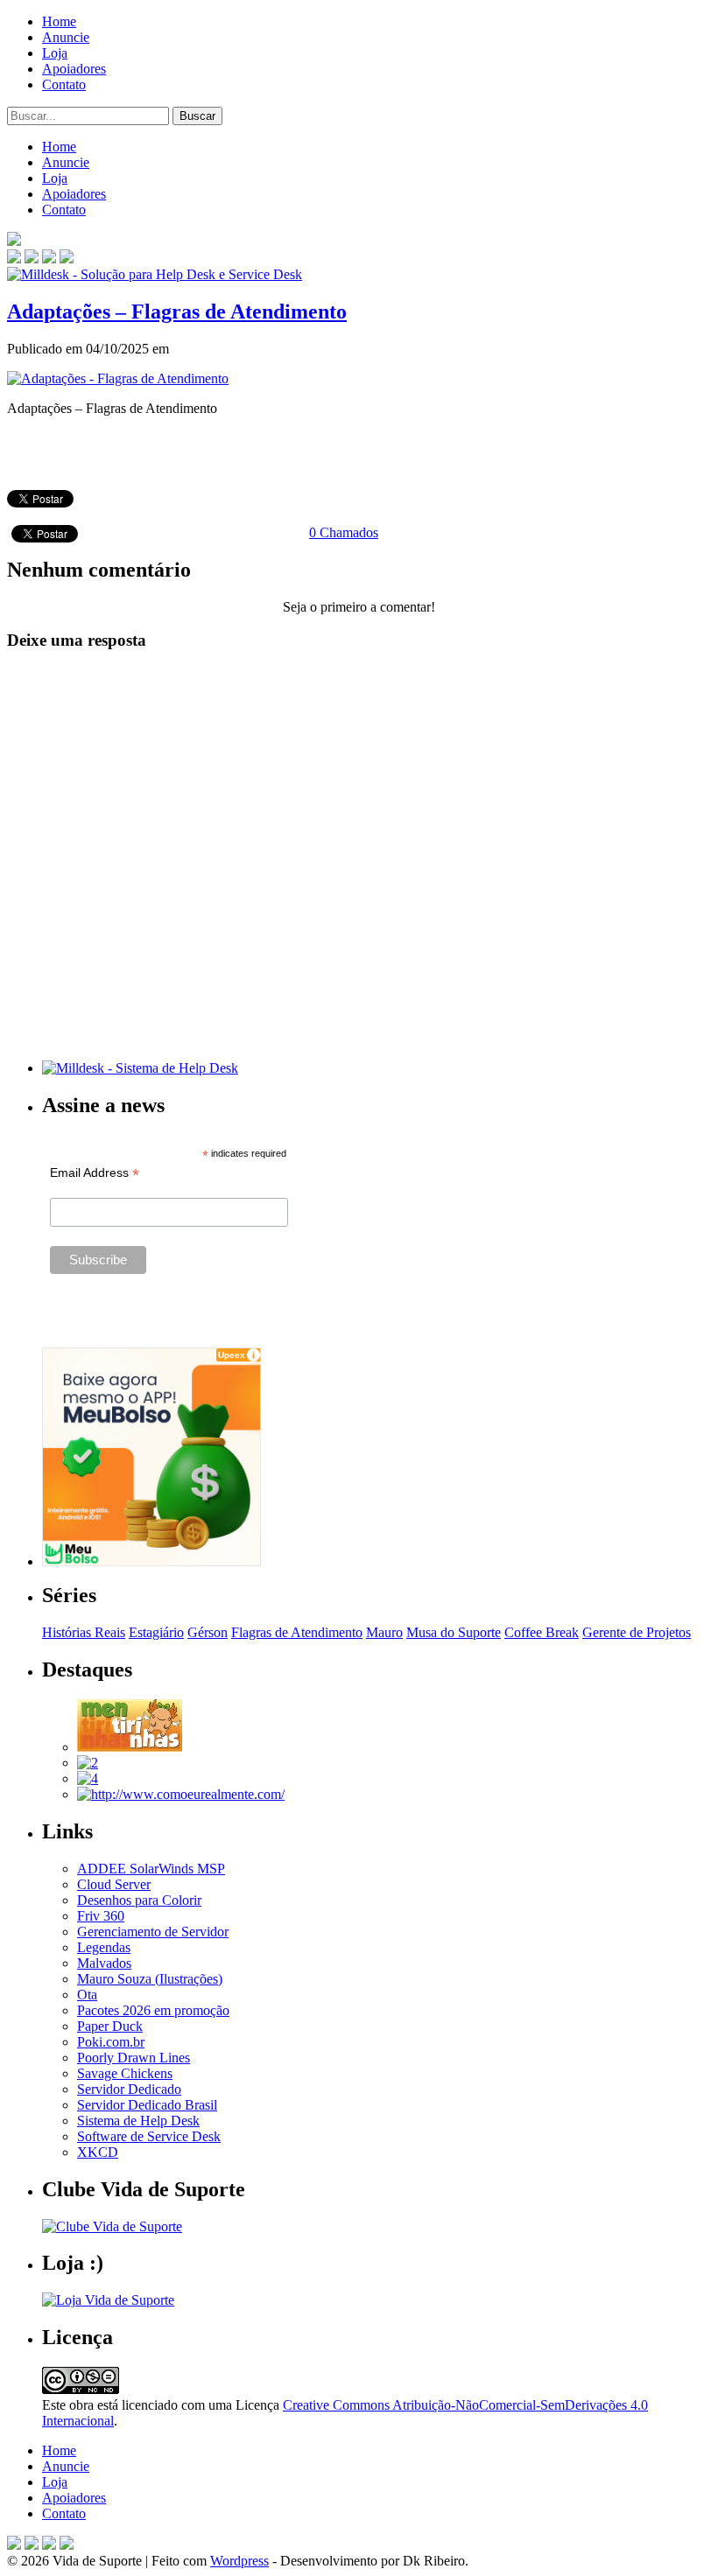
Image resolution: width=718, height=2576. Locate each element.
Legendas (104, 1947)
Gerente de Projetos (637, 1632)
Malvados (104, 1963)
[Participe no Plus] (49, 2545)
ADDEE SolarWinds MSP (151, 1869)
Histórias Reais (84, 1632)
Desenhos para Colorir (139, 1900)
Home (59, 21)
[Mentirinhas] (130, 1747)
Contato (64, 84)
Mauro (384, 1632)
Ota (87, 1995)
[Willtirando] (88, 1763)
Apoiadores (74, 69)
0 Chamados (344, 532)
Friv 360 (101, 1916)
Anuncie (66, 37)
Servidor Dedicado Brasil (147, 2105)
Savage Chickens (125, 2073)
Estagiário (156, 1632)
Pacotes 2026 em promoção (153, 2010)
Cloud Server (114, 1884)
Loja (55, 53)
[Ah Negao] (88, 1778)
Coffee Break (542, 1632)
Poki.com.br (111, 2042)
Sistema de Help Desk (138, 2121)
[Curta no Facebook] (32, 259)
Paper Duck (110, 2026)
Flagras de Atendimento (297, 1632)
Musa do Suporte (454, 1632)
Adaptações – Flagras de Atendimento (177, 311)
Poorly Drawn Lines (134, 2058)
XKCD (98, 2152)
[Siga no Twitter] (49, 259)
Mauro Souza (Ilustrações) (150, 1979)
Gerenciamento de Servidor (153, 1932)
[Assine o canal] (67, 259)
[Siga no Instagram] (67, 2545)
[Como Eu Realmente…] (181, 1794)
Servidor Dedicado (129, 2089)
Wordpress (239, 2561)
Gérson (208, 1632)
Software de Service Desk (149, 2136)
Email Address (95, 1173)
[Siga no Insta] (14, 259)
